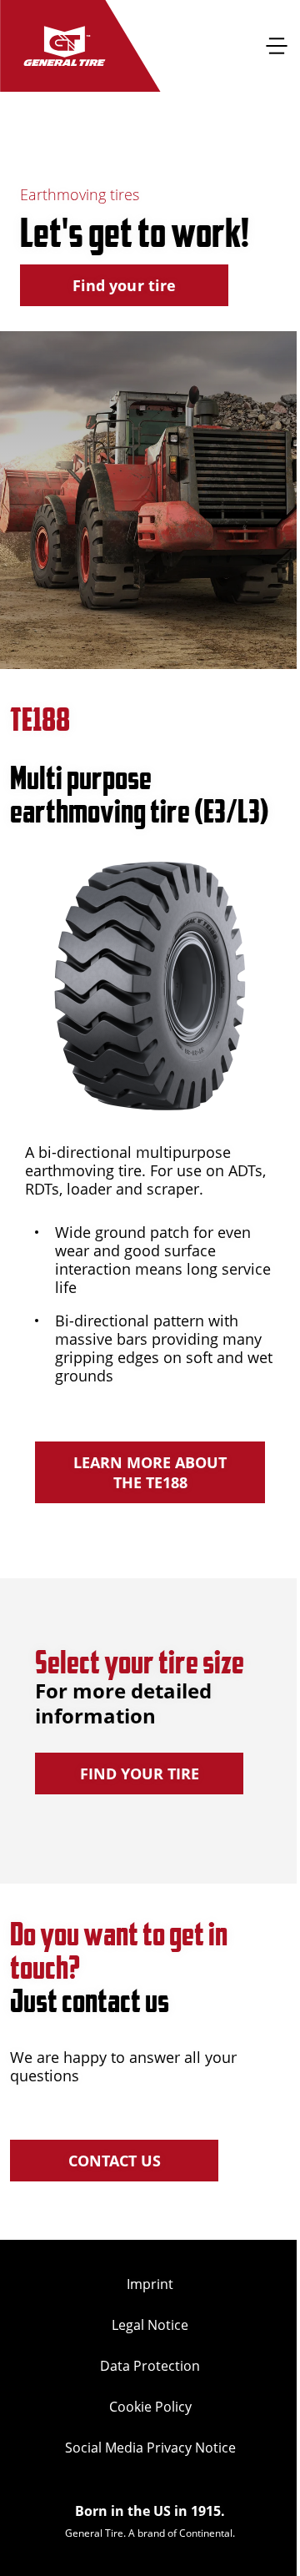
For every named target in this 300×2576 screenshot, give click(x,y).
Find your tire (124, 285)
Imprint (150, 2284)
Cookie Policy (150, 2407)
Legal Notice (150, 2325)
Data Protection (150, 2366)
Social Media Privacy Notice (150, 2448)
